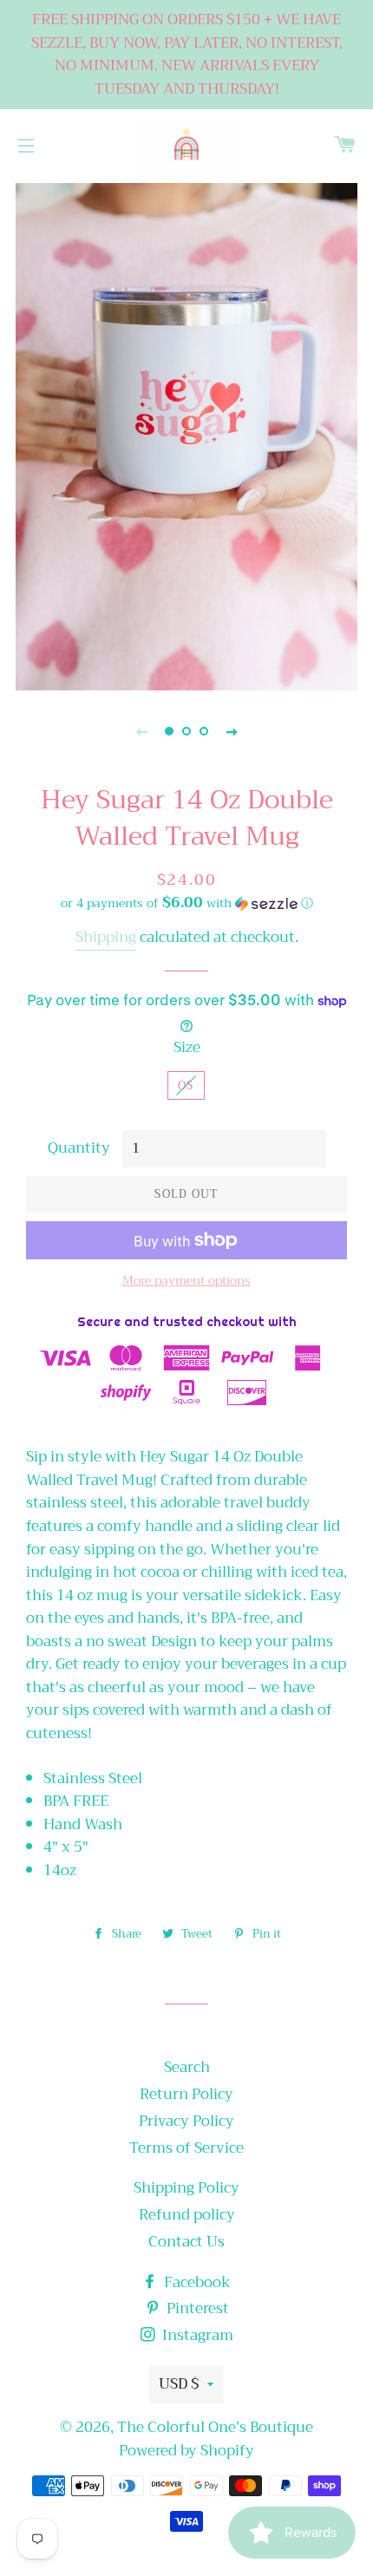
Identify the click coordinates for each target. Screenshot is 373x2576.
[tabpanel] (186, 435)
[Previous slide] (141, 731)
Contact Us (186, 2242)
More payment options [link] (186, 1281)
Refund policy (187, 2215)
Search (187, 2067)
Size (187, 1048)
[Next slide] (232, 731)
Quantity (79, 1149)
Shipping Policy (186, 2188)
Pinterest (196, 2308)
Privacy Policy (186, 2121)
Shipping (106, 937)
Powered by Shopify (186, 2451)
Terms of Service (186, 2148)
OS (186, 1085)
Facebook (196, 2282)
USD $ (179, 2384)
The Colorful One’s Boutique (215, 2427)
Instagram (196, 2335)
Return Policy (186, 2094)
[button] (186, 903)
